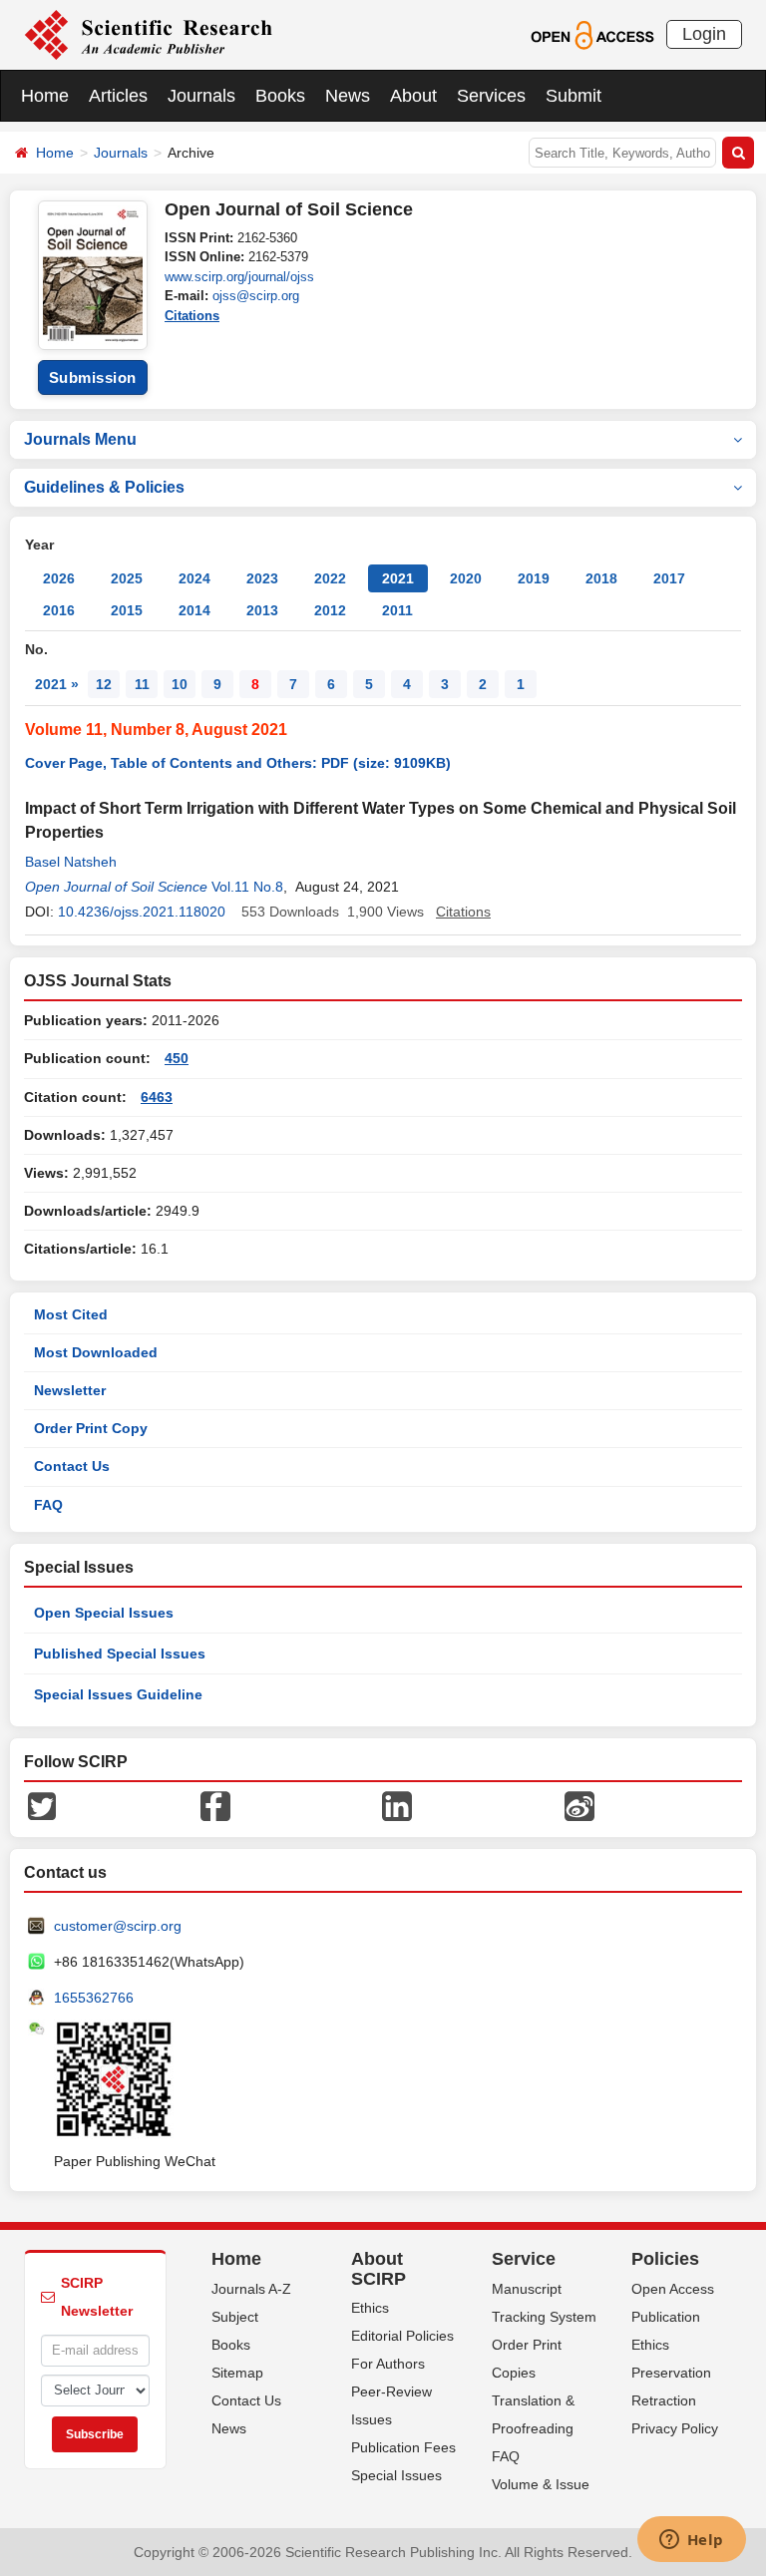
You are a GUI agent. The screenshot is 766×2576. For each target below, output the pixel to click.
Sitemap (237, 2373)
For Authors (388, 2364)
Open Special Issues (104, 1613)
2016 (59, 610)
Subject (235, 2317)
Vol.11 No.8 (247, 887)
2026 (59, 578)
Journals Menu (80, 439)
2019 (534, 578)
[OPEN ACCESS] (592, 34)
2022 (330, 578)
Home (45, 96)
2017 (669, 578)
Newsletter (70, 1390)
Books (280, 96)
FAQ (48, 1505)
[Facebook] (215, 1805)
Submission (93, 377)
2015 (127, 610)
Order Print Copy (91, 1428)
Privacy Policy (675, 2428)
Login (704, 34)
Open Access (673, 2289)
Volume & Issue (541, 2484)
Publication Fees (403, 2447)
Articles (118, 96)
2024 (194, 578)
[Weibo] (579, 1805)
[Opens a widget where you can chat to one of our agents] (691, 2541)
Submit (574, 96)
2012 (330, 610)
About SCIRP (379, 2269)
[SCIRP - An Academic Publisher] (148, 34)
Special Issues (396, 2475)
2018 (601, 578)
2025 (127, 578)
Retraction (664, 2400)
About (413, 96)
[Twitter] (42, 1805)
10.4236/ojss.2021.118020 (142, 912)
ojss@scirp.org (256, 296)
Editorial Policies (402, 2336)
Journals (201, 96)
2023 (262, 578)
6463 (157, 1097)
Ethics (370, 2308)
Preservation (671, 2373)
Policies (665, 2259)
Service (524, 2259)
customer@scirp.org (118, 1926)
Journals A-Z (251, 2289)
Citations (192, 316)
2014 (194, 610)
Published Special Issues (120, 1654)
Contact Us (72, 1466)
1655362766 (94, 1998)
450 (177, 1058)
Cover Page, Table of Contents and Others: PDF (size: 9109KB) (238, 763)
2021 (398, 578)
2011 (397, 610)
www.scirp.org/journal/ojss (239, 277)
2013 (262, 610)
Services (491, 96)
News (348, 96)
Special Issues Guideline (118, 1694)
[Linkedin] (397, 1805)
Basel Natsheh (71, 862)
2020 (466, 578)
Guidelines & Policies (104, 487)
